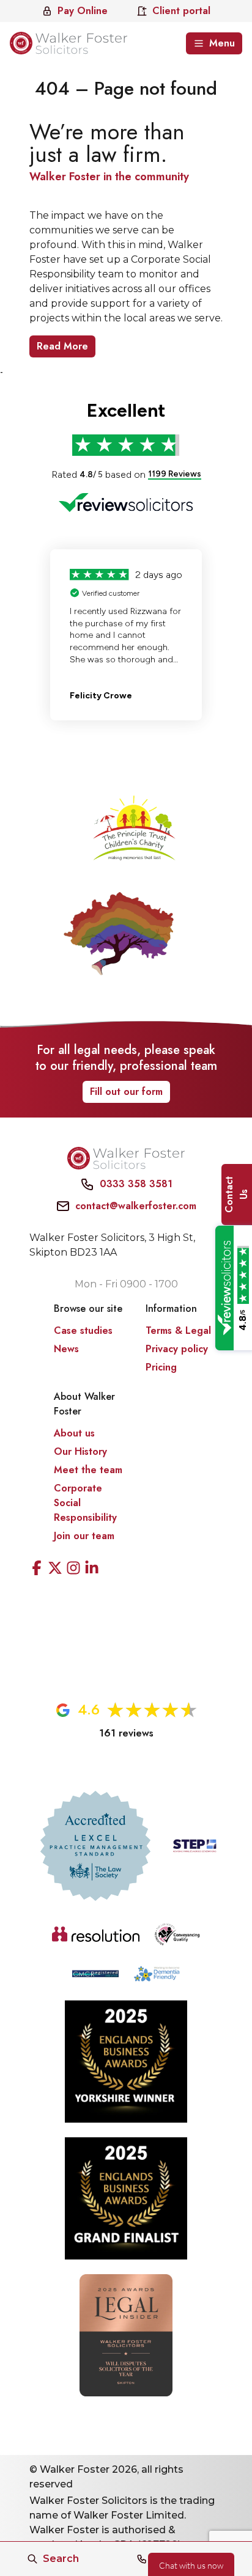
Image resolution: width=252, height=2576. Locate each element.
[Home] (69, 43)
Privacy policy (177, 1349)
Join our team (84, 1536)
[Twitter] (55, 1570)
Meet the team (88, 1470)
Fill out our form (126, 1092)
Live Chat (191, 2564)
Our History (80, 1451)
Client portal (181, 11)
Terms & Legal (178, 1330)
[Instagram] (73, 1570)
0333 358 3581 (136, 1184)
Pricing (161, 1367)
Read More (62, 346)
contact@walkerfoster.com (136, 1206)
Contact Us (236, 1195)
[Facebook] (37, 1570)
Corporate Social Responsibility (85, 1503)
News (66, 1349)
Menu (222, 43)
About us (74, 1433)
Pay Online (83, 11)
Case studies (83, 1330)
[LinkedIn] (92, 1570)
